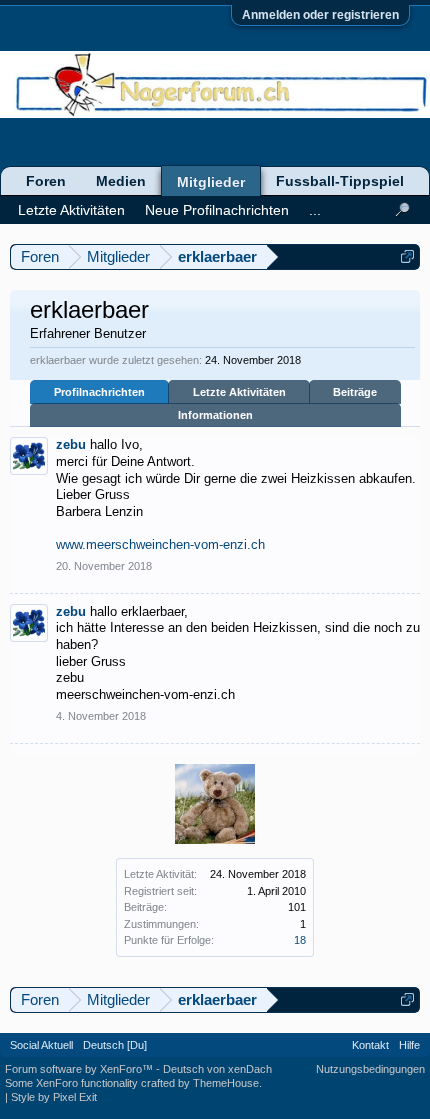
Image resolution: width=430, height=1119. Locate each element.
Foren (46, 181)
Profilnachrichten (99, 392)
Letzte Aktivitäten (239, 392)
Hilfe (409, 1045)
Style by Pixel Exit (54, 1097)
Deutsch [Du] (115, 1045)
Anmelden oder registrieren (320, 15)
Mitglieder (211, 182)
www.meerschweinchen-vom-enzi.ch (160, 544)
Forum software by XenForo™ (80, 1069)
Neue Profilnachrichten (217, 210)
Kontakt (370, 1045)
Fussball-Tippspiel (340, 181)
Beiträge (355, 392)
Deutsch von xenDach (217, 1069)
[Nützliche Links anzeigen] (407, 256)
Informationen (215, 415)
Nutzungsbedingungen (370, 1069)
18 (300, 940)
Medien (121, 181)
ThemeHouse (226, 1083)
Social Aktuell (41, 1045)
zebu (71, 444)
